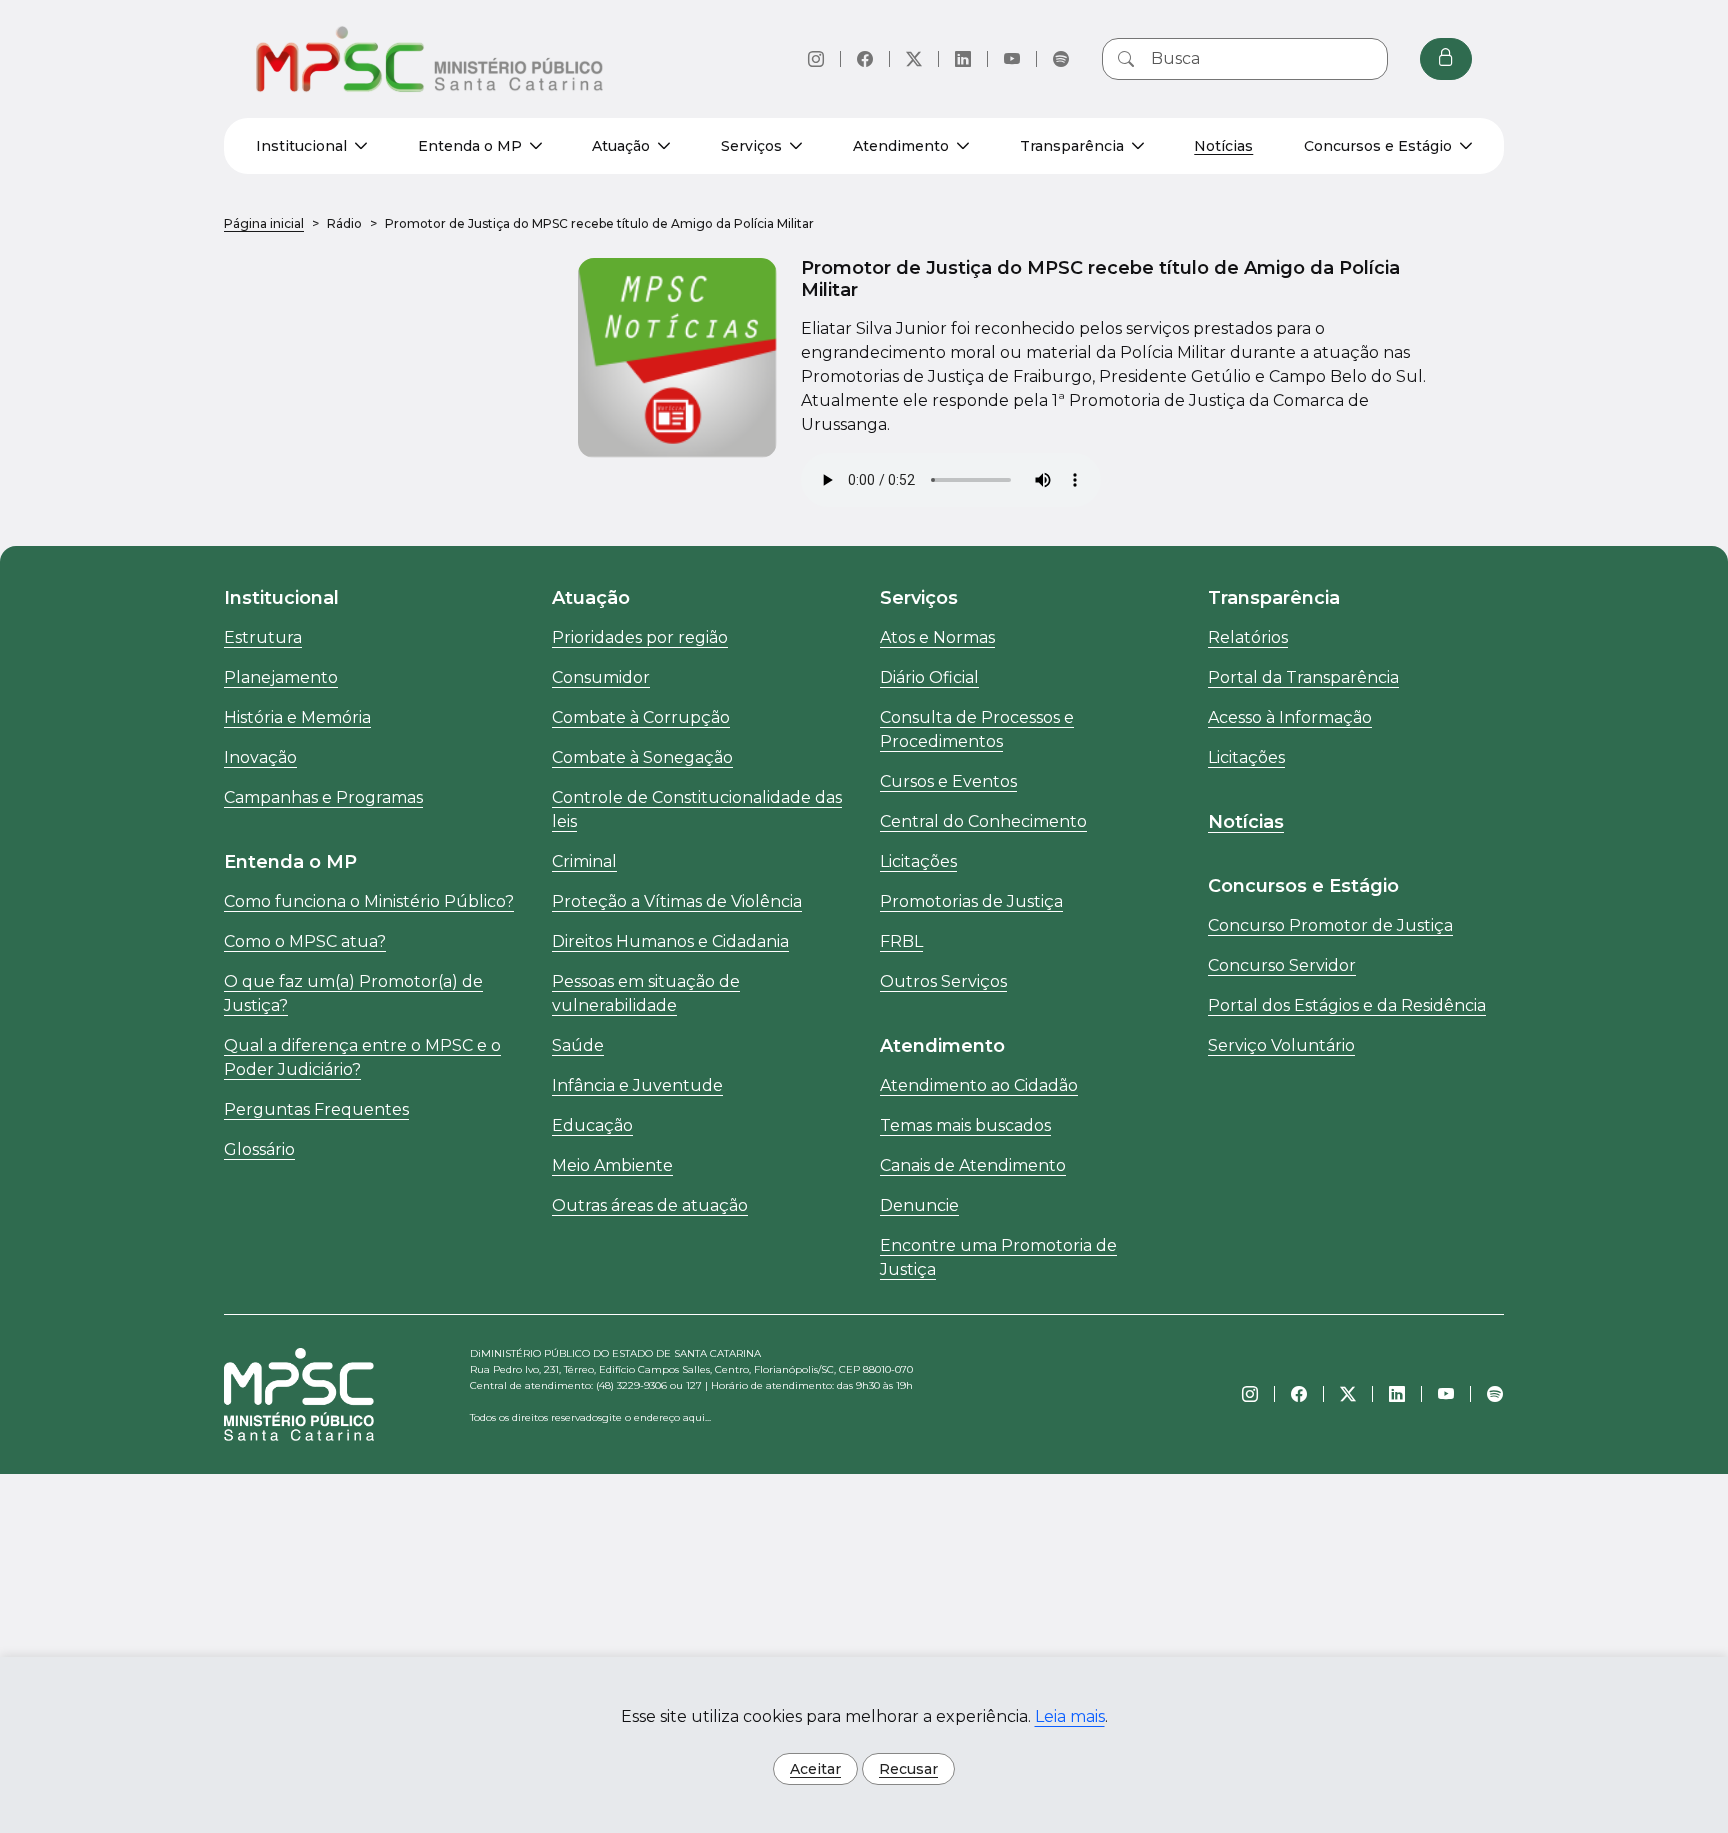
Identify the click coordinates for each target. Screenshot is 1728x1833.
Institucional (301, 146)
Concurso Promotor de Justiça (1330, 925)
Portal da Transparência (1303, 677)
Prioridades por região (640, 637)
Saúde (578, 1045)
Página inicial (264, 223)
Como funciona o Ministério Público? (369, 901)
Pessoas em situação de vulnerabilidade (646, 993)
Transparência (1072, 146)
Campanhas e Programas (323, 797)
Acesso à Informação (1290, 717)
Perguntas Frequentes (316, 1109)
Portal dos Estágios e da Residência (1347, 1005)
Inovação (260, 757)
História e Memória (297, 717)
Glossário (259, 1149)
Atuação (621, 146)
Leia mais (1070, 1716)
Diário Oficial (929, 677)
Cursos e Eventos (948, 781)
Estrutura (263, 637)
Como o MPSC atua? (305, 941)
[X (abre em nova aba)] (914, 59)
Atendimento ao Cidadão (979, 1085)
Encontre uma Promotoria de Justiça (998, 1257)
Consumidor (601, 677)
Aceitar (815, 1769)
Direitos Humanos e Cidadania (670, 941)
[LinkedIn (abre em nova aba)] (963, 59)
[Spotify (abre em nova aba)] (1061, 59)
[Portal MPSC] (431, 59)
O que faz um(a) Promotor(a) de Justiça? (353, 993)
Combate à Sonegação (642, 757)
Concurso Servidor (1282, 965)
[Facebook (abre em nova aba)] (865, 59)
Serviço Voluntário (1281, 1045)
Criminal (584, 861)
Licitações (918, 861)
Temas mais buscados (965, 1125)
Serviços (751, 146)
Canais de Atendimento (973, 1165)
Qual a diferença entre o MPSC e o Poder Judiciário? (362, 1057)
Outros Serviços (943, 981)
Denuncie (919, 1205)
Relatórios (1248, 637)
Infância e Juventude (637, 1085)
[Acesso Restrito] (1446, 59)
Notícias (1223, 146)
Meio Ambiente (612, 1165)
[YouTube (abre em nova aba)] (1012, 59)
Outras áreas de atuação (650, 1205)
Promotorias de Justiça (971, 901)
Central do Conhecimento (983, 821)
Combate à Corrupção (641, 717)
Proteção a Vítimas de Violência (677, 901)
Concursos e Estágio (1378, 146)
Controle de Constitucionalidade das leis (697, 809)
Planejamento (281, 677)
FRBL (901, 941)
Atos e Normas (937, 637)
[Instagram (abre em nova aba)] (816, 59)
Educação (592, 1125)
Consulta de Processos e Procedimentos (977, 729)
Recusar (908, 1769)
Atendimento (901, 146)
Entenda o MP (470, 146)
